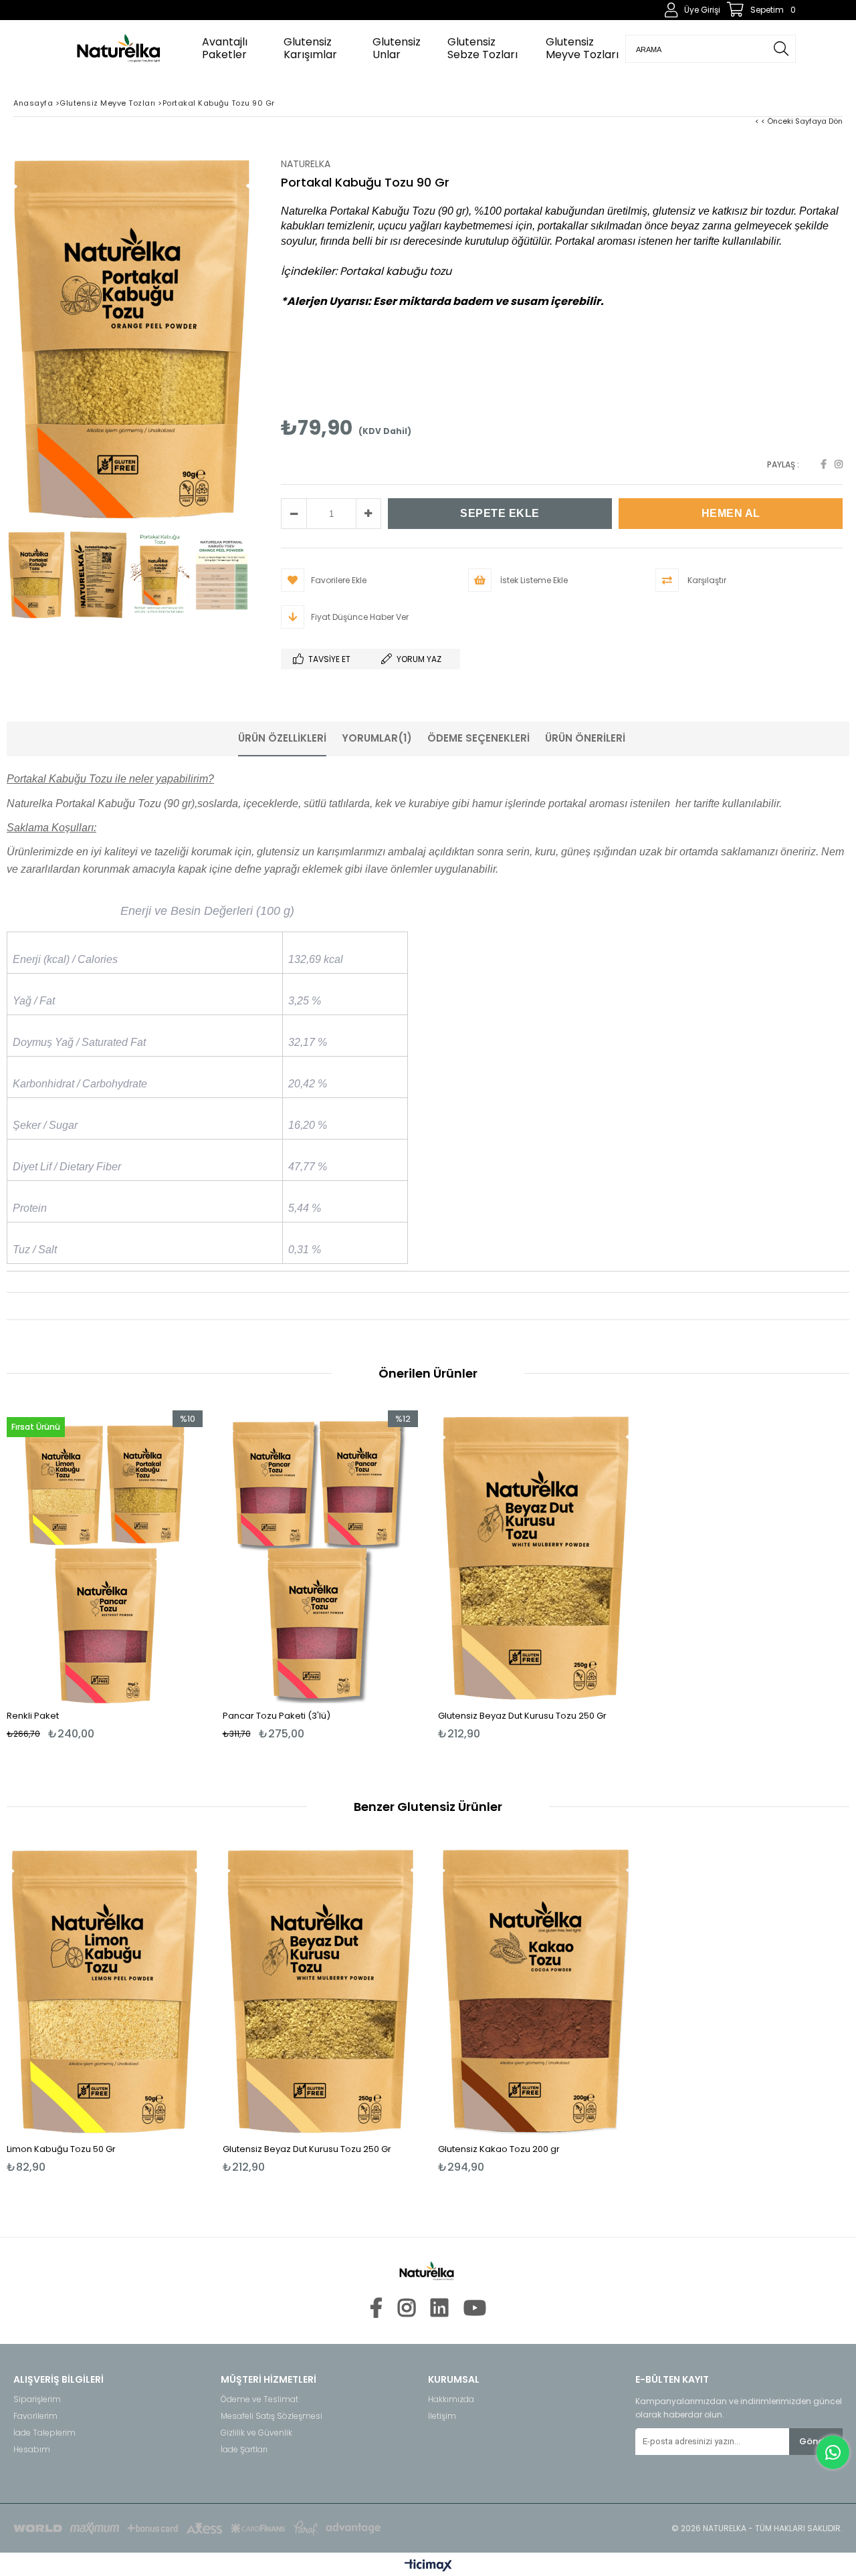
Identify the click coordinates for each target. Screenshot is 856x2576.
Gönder (816, 2441)
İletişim (442, 2416)
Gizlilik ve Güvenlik (256, 2433)
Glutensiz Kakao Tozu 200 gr (499, 2149)
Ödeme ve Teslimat (259, 2399)
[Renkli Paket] (105, 1557)
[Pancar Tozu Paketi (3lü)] (321, 1557)
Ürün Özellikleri (282, 738)
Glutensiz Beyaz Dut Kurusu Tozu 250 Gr (522, 1716)
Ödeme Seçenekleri (478, 738)
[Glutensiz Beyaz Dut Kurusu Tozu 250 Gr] (536, 1557)
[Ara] (781, 49)
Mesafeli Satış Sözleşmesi (272, 2416)
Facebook (824, 464)
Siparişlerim (37, 2399)
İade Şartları (244, 2450)
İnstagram (839, 464)
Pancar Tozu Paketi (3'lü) (277, 1716)
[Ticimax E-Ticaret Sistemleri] (428, 2566)
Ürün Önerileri (585, 738)
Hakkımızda (451, 2399)
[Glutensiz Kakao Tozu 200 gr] (536, 1991)
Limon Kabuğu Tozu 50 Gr (61, 2149)
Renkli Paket (33, 1716)
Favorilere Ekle (105, 1575)
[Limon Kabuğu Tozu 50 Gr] (105, 1991)
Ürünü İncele (151, 1575)
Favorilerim (35, 2416)
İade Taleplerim (44, 2433)
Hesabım (32, 2450)
